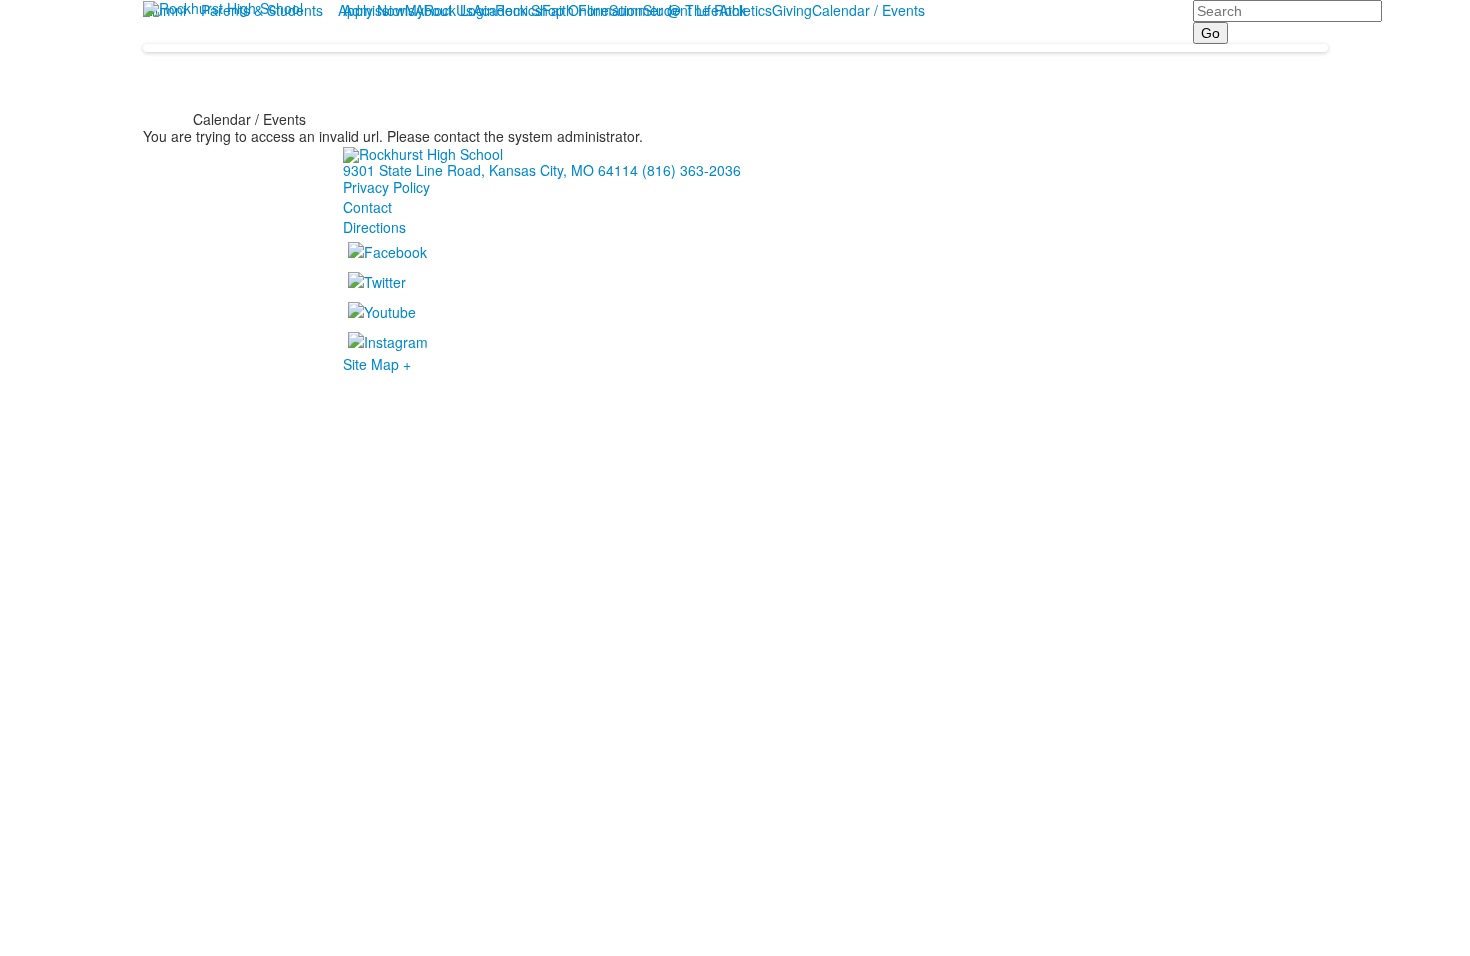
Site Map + (377, 364)
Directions (374, 227)
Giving (792, 10)
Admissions (379, 10)
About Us (444, 10)
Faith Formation (592, 10)
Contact (367, 207)
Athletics (745, 10)
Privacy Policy (386, 187)
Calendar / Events (868, 10)
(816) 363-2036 (691, 170)
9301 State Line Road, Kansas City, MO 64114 (490, 170)
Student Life (681, 10)
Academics (507, 10)
